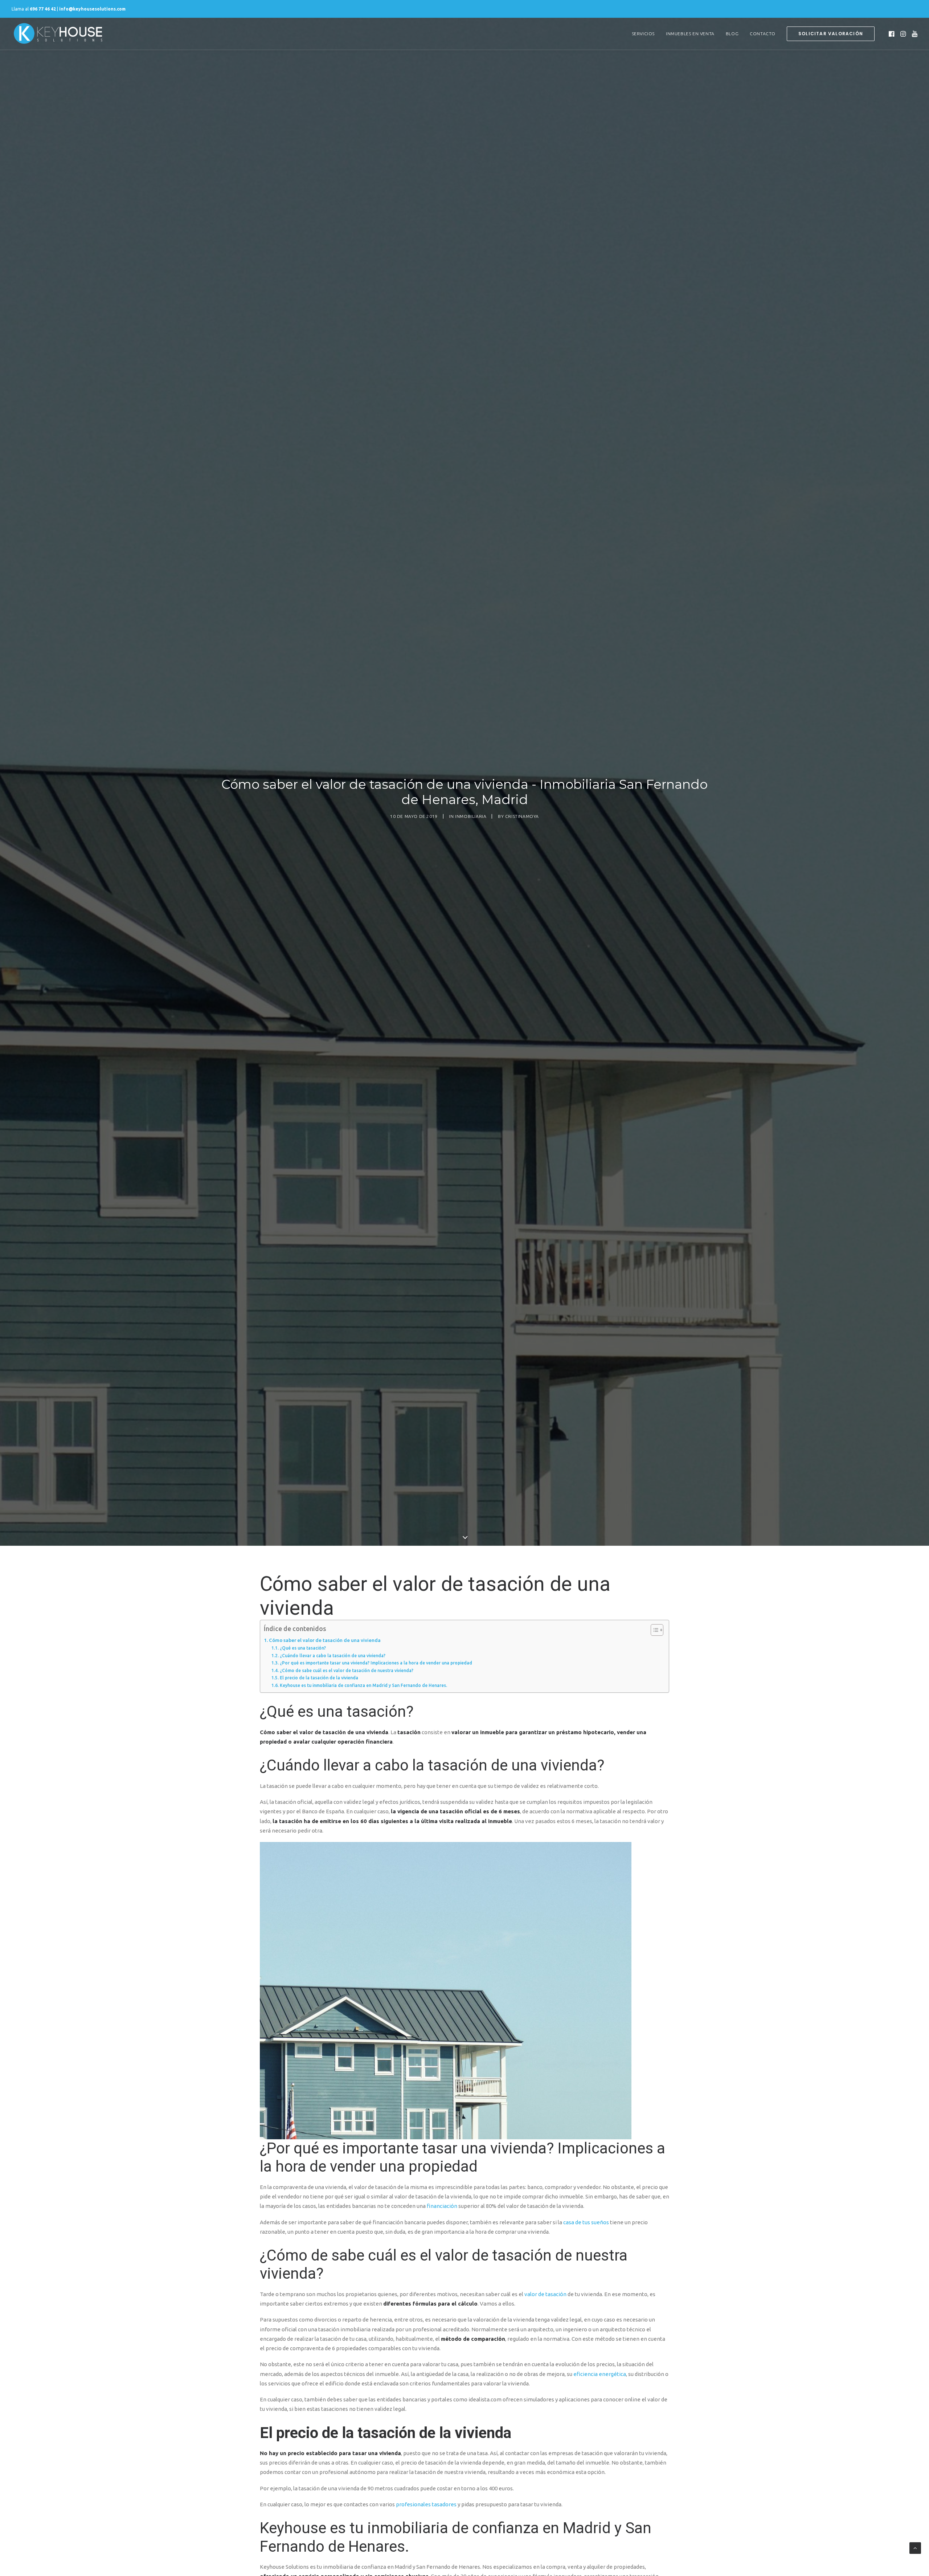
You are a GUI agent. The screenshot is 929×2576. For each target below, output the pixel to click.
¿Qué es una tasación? (303, 1648)
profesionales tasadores (426, 2504)
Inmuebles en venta (690, 34)
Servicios (643, 34)
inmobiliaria (471, 816)
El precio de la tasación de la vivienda (319, 1678)
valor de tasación (545, 2294)
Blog (732, 34)
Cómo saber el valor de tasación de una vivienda (325, 1640)
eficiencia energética (600, 2374)
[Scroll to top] (915, 2548)
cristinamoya (522, 816)
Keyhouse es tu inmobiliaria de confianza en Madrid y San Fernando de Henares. (363, 1685)
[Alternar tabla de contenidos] (653, 1630)
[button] (892, 34)
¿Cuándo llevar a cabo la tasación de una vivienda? (332, 1656)
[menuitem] (643, 34)
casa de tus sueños (586, 2222)
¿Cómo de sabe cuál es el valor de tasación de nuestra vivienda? (346, 1670)
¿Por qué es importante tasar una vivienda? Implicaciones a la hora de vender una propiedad (376, 1663)
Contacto (763, 34)
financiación (442, 2206)
